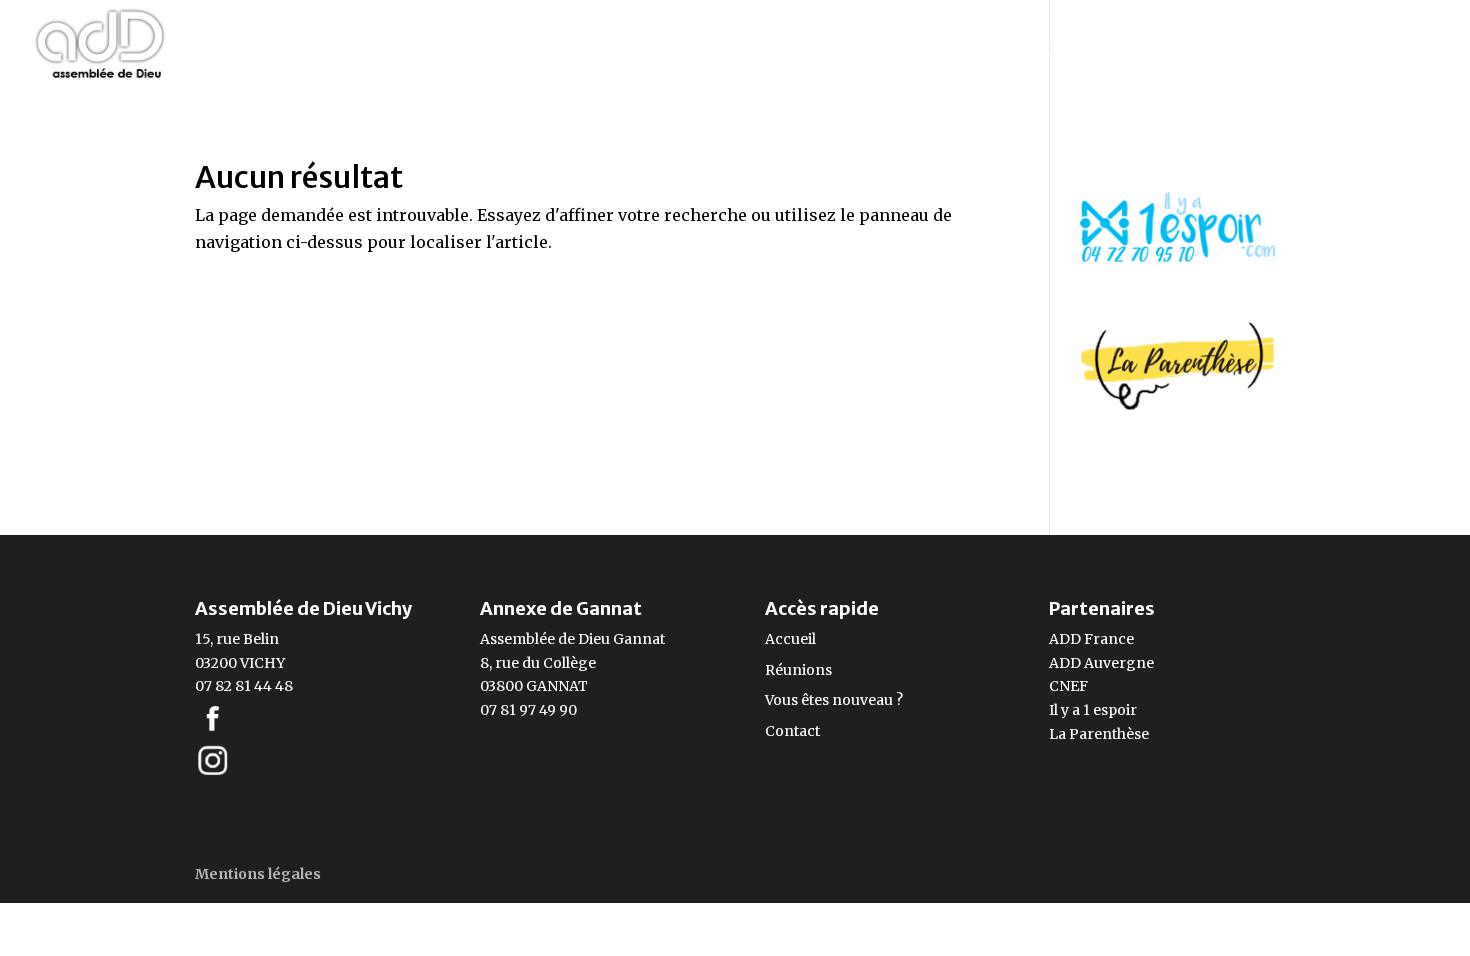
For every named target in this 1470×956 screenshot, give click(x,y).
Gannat (639, 639)
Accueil (790, 639)
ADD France (1091, 639)
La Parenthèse (1099, 734)
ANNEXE (1272, 52)
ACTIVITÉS (789, 52)
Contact (792, 731)
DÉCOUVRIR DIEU (1114, 52)
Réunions (798, 670)
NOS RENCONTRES (412, 52)
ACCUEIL (268, 52)
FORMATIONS (935, 52)
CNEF (1068, 686)
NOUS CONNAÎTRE (620, 52)
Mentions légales (258, 874)
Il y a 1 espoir (1093, 710)
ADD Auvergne (1101, 663)
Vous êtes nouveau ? (834, 700)
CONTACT (1397, 52)
